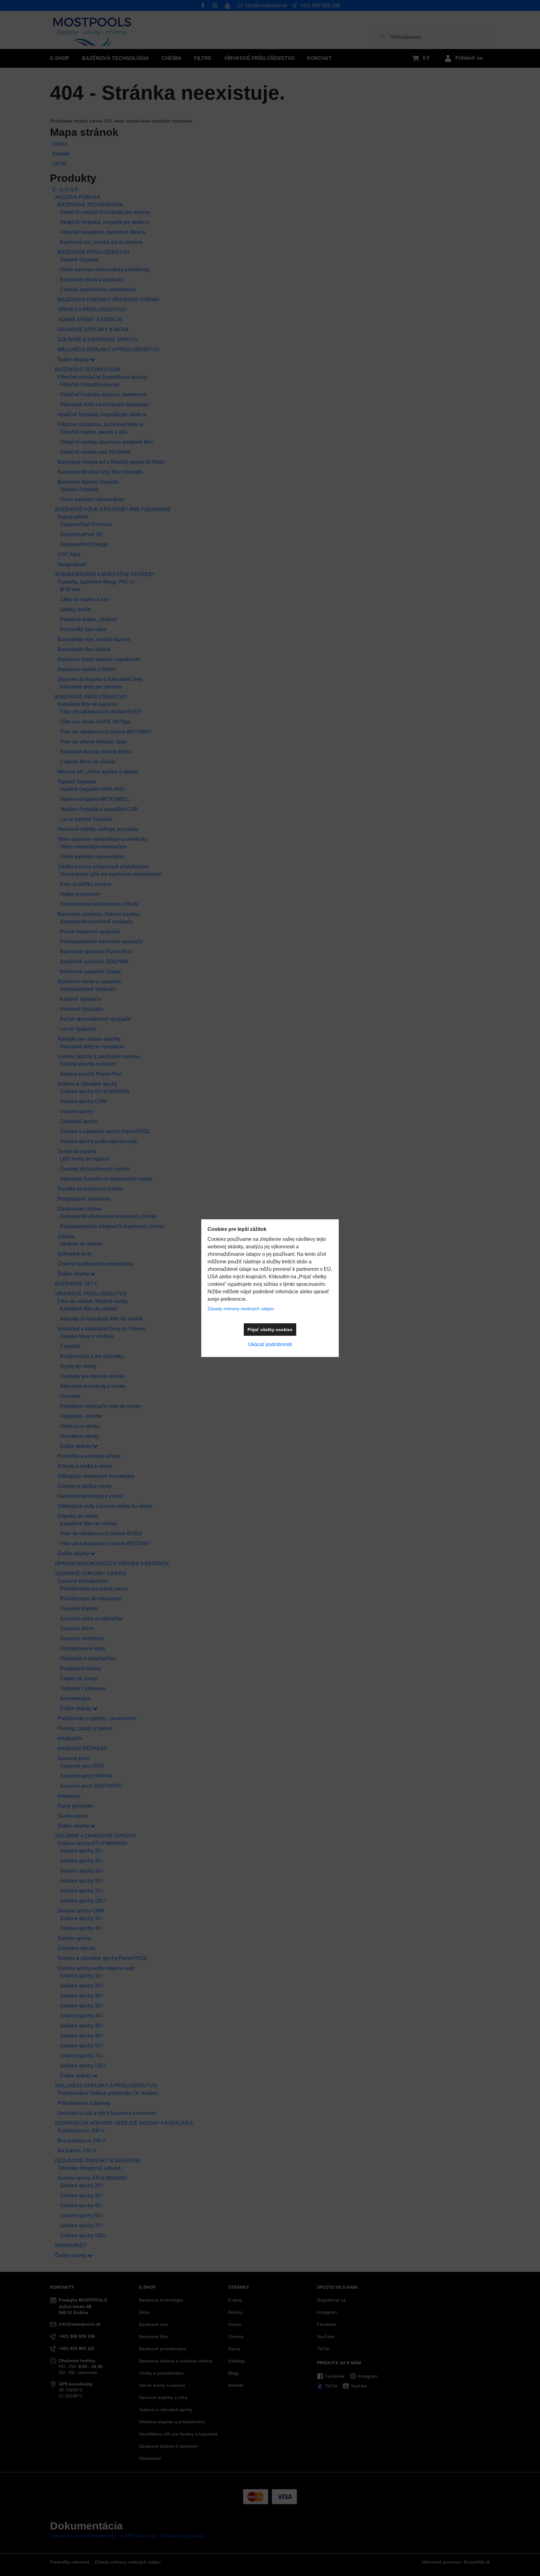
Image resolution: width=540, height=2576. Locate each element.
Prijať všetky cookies (270, 1330)
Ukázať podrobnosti (270, 1344)
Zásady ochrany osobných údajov (241, 1309)
